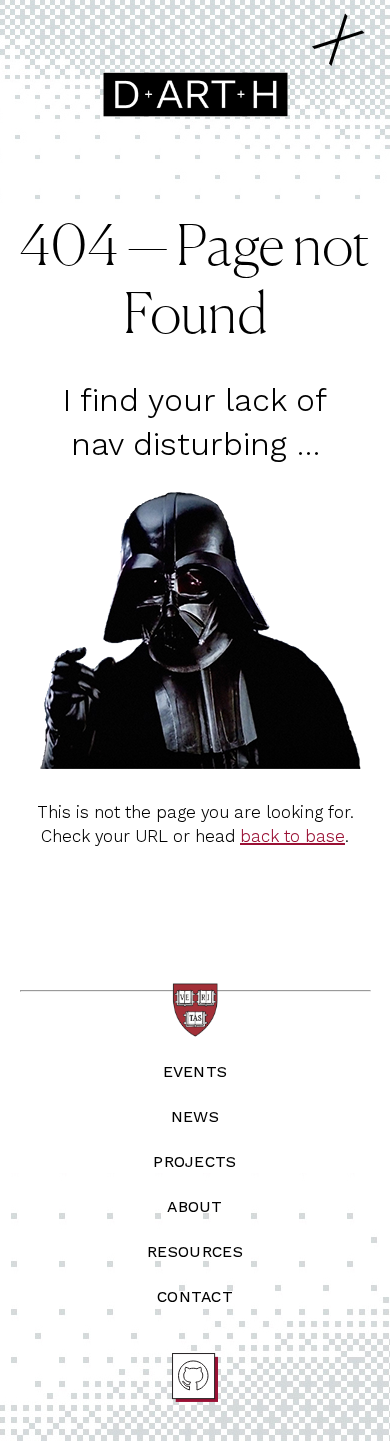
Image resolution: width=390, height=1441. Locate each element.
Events (195, 1071)
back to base (292, 836)
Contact (195, 1296)
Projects (195, 1161)
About (195, 1206)
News (195, 1116)
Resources (195, 1251)
